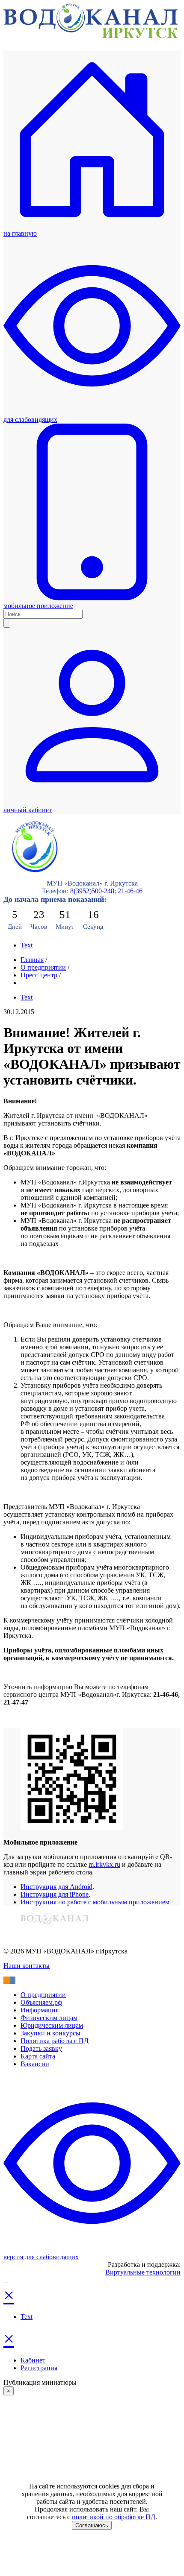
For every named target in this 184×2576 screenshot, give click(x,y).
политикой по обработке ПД (114, 2517)
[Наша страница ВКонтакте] (13, 1980)
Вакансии (35, 2064)
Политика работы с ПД (55, 2041)
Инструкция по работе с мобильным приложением (95, 1902)
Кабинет (33, 2360)
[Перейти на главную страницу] (91, 36)
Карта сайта (38, 2056)
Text (27, 945)
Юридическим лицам (52, 2025)
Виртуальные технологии (143, 2272)
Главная (32, 960)
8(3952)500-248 (92, 891)
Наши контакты (27, 1966)
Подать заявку (41, 2048)
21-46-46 (130, 891)
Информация (40, 2010)
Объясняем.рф (41, 2002)
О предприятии (43, 967)
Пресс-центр (39, 975)
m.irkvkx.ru (104, 1864)
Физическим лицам (49, 2018)
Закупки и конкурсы (50, 2033)
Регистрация (39, 2368)
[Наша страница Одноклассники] (7, 1980)
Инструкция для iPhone (55, 1894)
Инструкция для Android (56, 1887)
